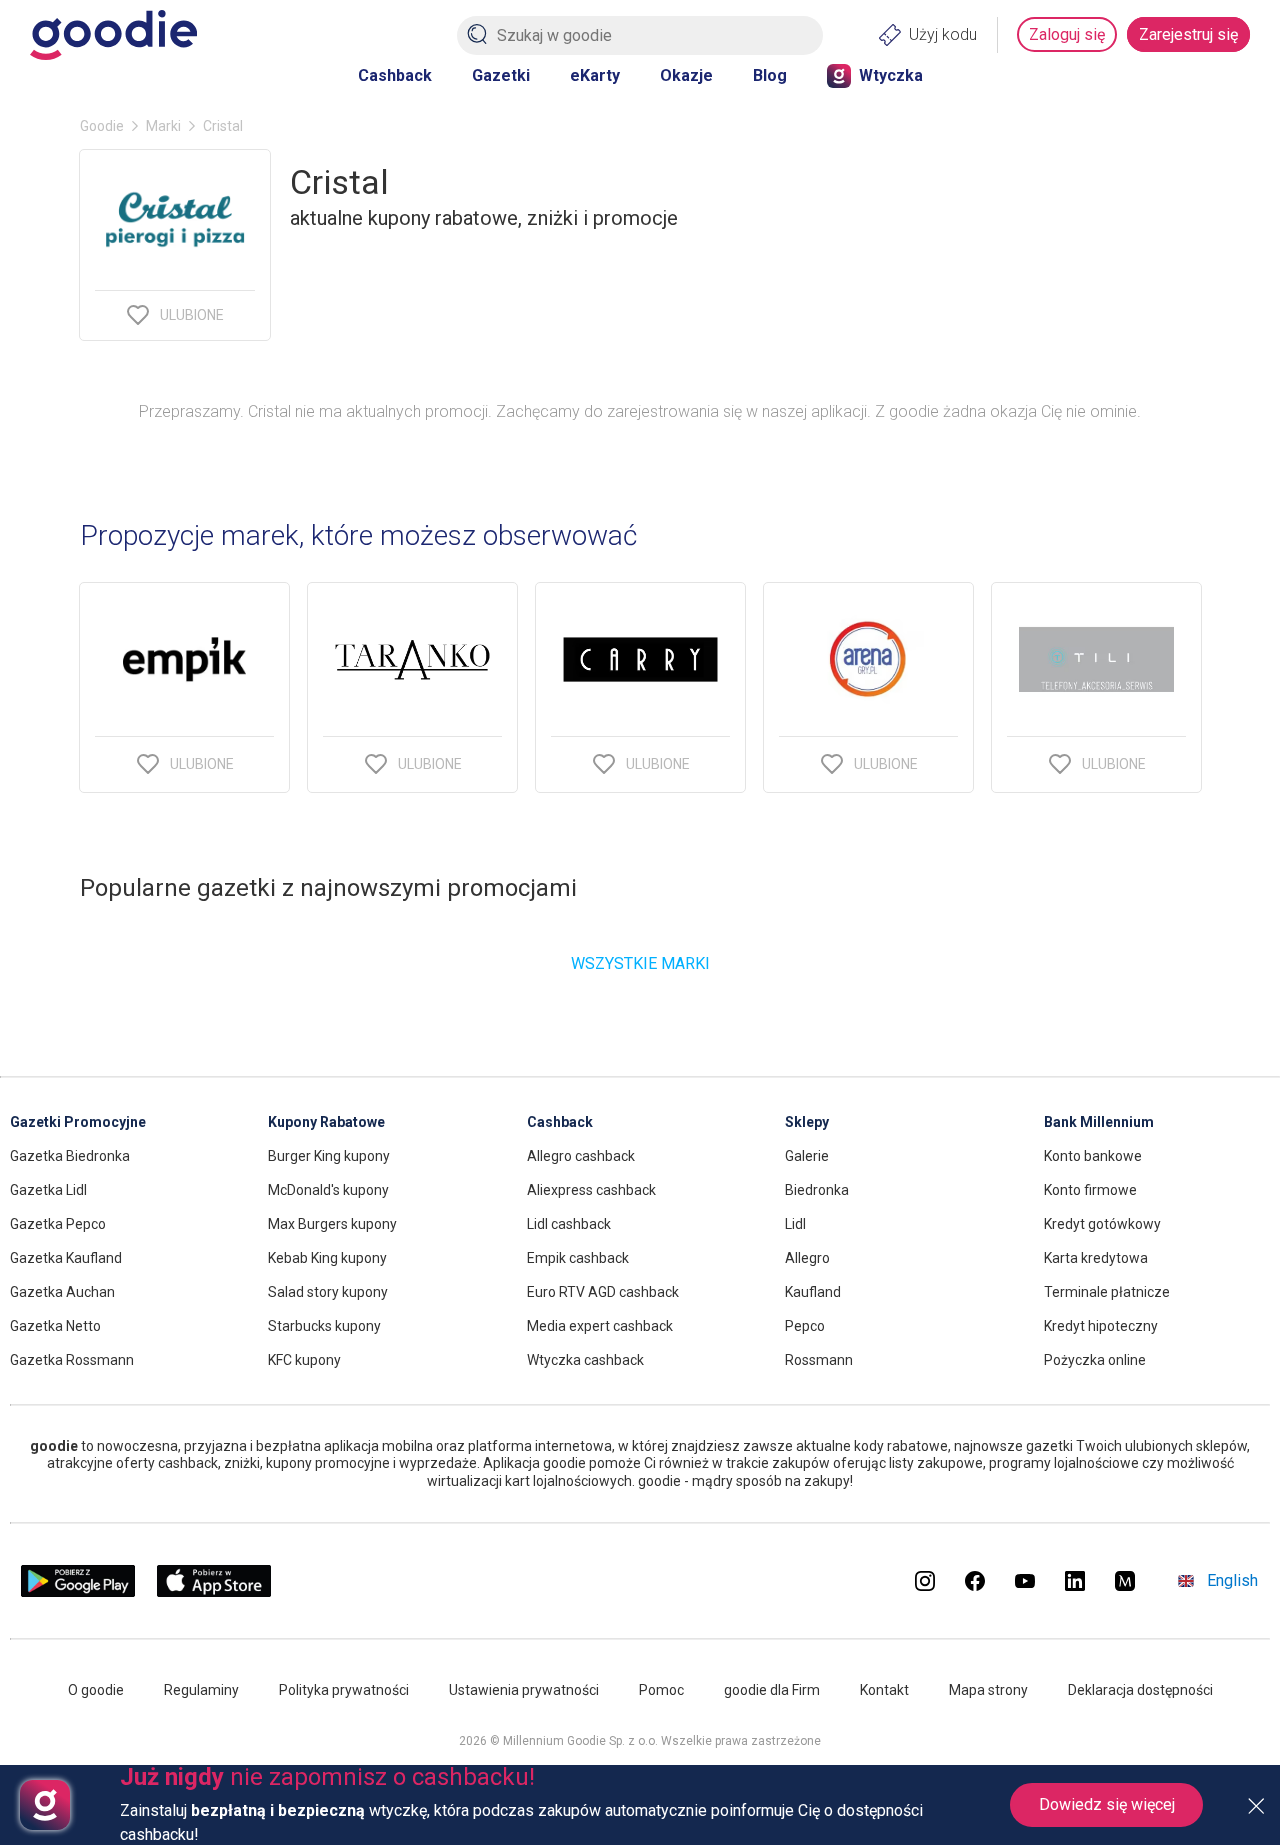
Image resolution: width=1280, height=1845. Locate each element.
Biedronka (817, 1190)
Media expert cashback (600, 1326)
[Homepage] (113, 35)
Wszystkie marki (640, 963)
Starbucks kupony (324, 1326)
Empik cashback (578, 1258)
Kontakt (884, 1690)
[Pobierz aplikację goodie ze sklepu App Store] (214, 1591)
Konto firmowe (1090, 1190)
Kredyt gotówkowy (1102, 1224)
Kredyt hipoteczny (1101, 1326)
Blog (770, 75)
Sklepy (807, 1122)
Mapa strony (988, 1690)
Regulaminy (201, 1690)
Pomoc (661, 1690)
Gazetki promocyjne (78, 1122)
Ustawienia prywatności (524, 1690)
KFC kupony (304, 1360)
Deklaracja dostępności (1140, 1690)
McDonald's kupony (328, 1190)
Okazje (686, 75)
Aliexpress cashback (591, 1190)
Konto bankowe (1093, 1156)
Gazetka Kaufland (66, 1258)
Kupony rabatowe (326, 1122)
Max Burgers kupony (332, 1224)
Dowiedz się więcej (1107, 1804)
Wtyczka (891, 75)
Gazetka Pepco (58, 1224)
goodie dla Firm (772, 1690)
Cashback (395, 75)
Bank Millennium (1099, 1122)
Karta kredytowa (1096, 1258)
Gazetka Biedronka (70, 1156)
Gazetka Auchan (62, 1292)
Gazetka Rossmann (72, 1360)
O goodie (96, 1690)
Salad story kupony (328, 1292)
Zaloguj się (1067, 34)
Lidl (795, 1224)
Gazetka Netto (55, 1326)
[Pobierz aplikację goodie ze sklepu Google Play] (78, 1591)
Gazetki (501, 75)
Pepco (805, 1326)
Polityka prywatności (344, 1690)
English (1232, 1580)
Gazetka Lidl (48, 1190)
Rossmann (819, 1360)
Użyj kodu (943, 34)
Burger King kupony (329, 1156)
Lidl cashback (569, 1224)
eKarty (595, 75)
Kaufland (813, 1292)
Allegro (807, 1258)
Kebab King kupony (327, 1258)
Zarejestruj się (1188, 34)
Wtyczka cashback (585, 1360)
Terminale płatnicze (1107, 1292)
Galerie (807, 1156)
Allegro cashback (581, 1156)
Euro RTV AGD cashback (603, 1292)
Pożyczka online (1095, 1360)
